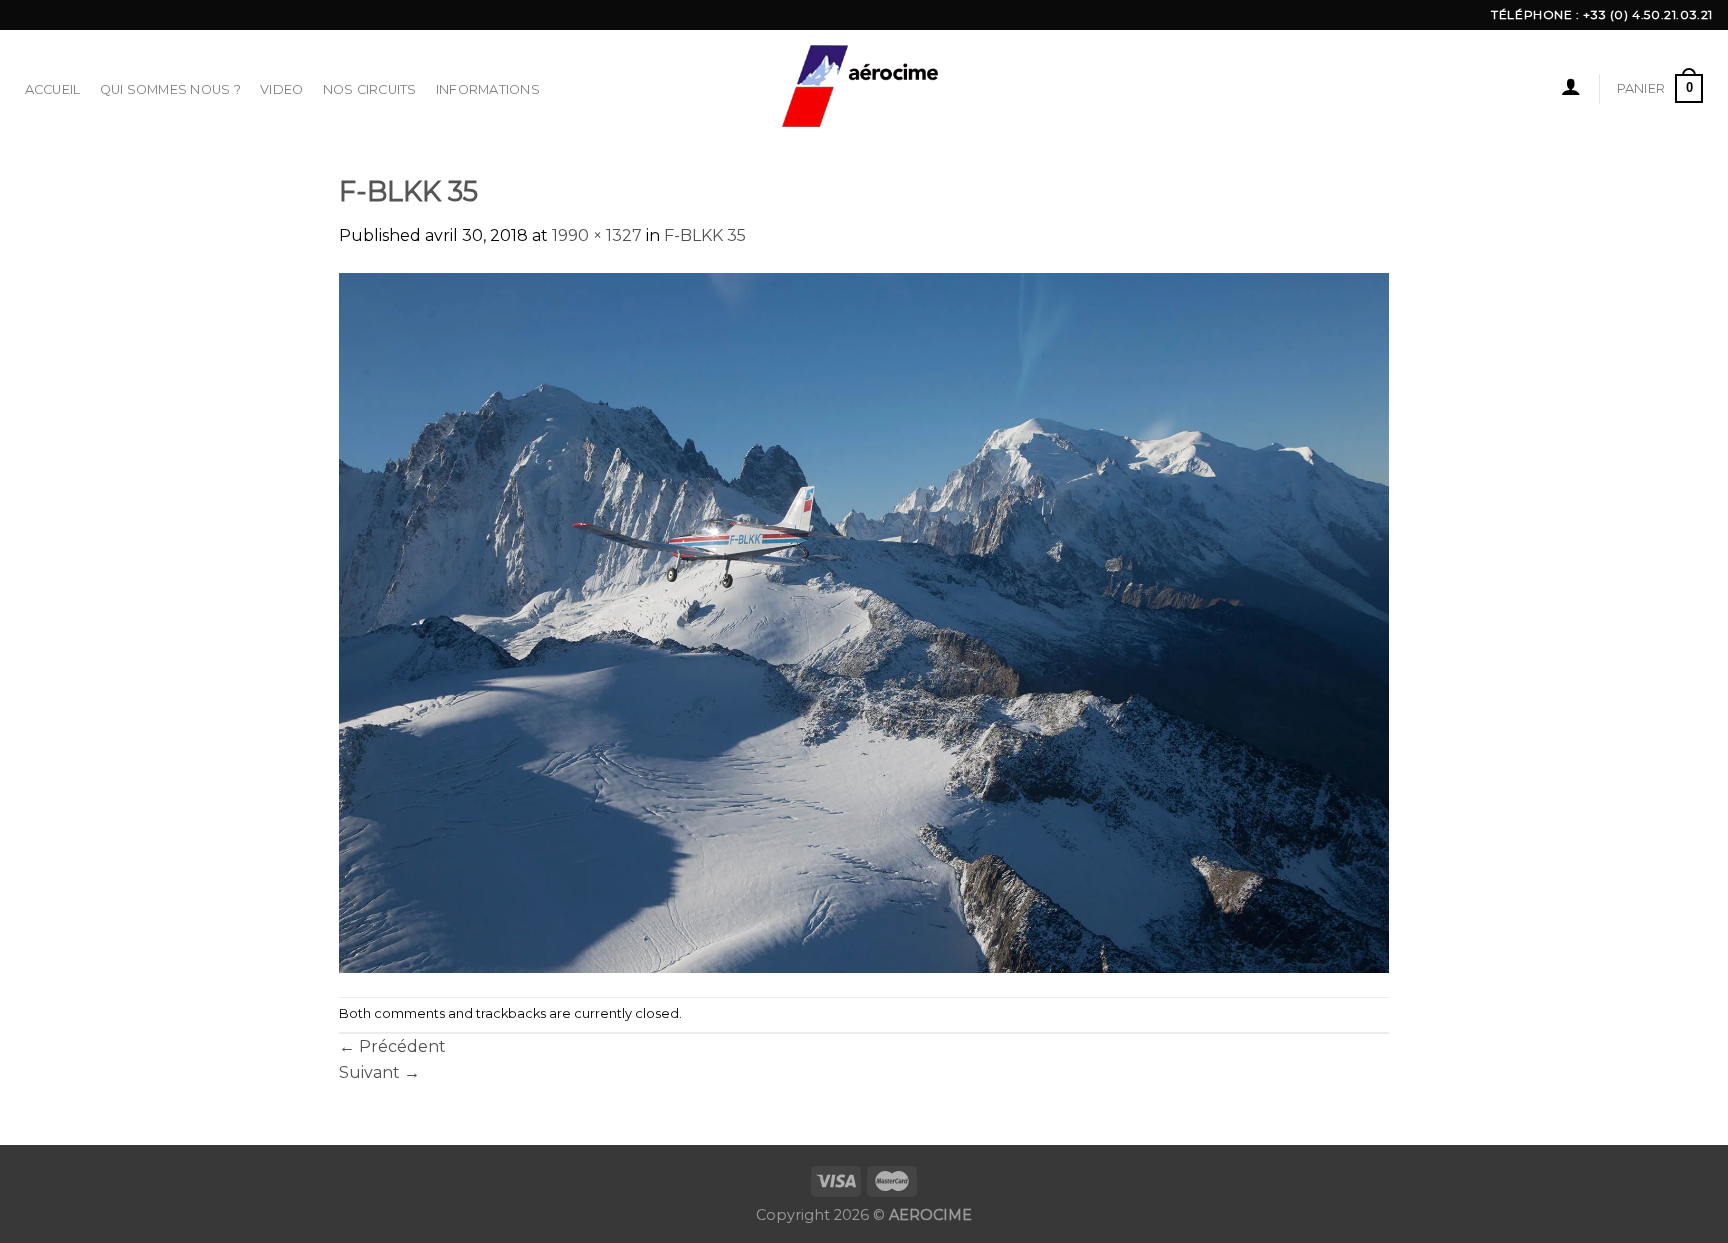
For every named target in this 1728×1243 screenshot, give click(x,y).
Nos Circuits (370, 89)
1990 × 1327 (597, 235)
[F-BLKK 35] (864, 621)
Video (281, 89)
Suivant (379, 1072)
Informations (488, 89)
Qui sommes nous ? (170, 89)
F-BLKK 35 (705, 235)
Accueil (53, 89)
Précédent (392, 1046)
